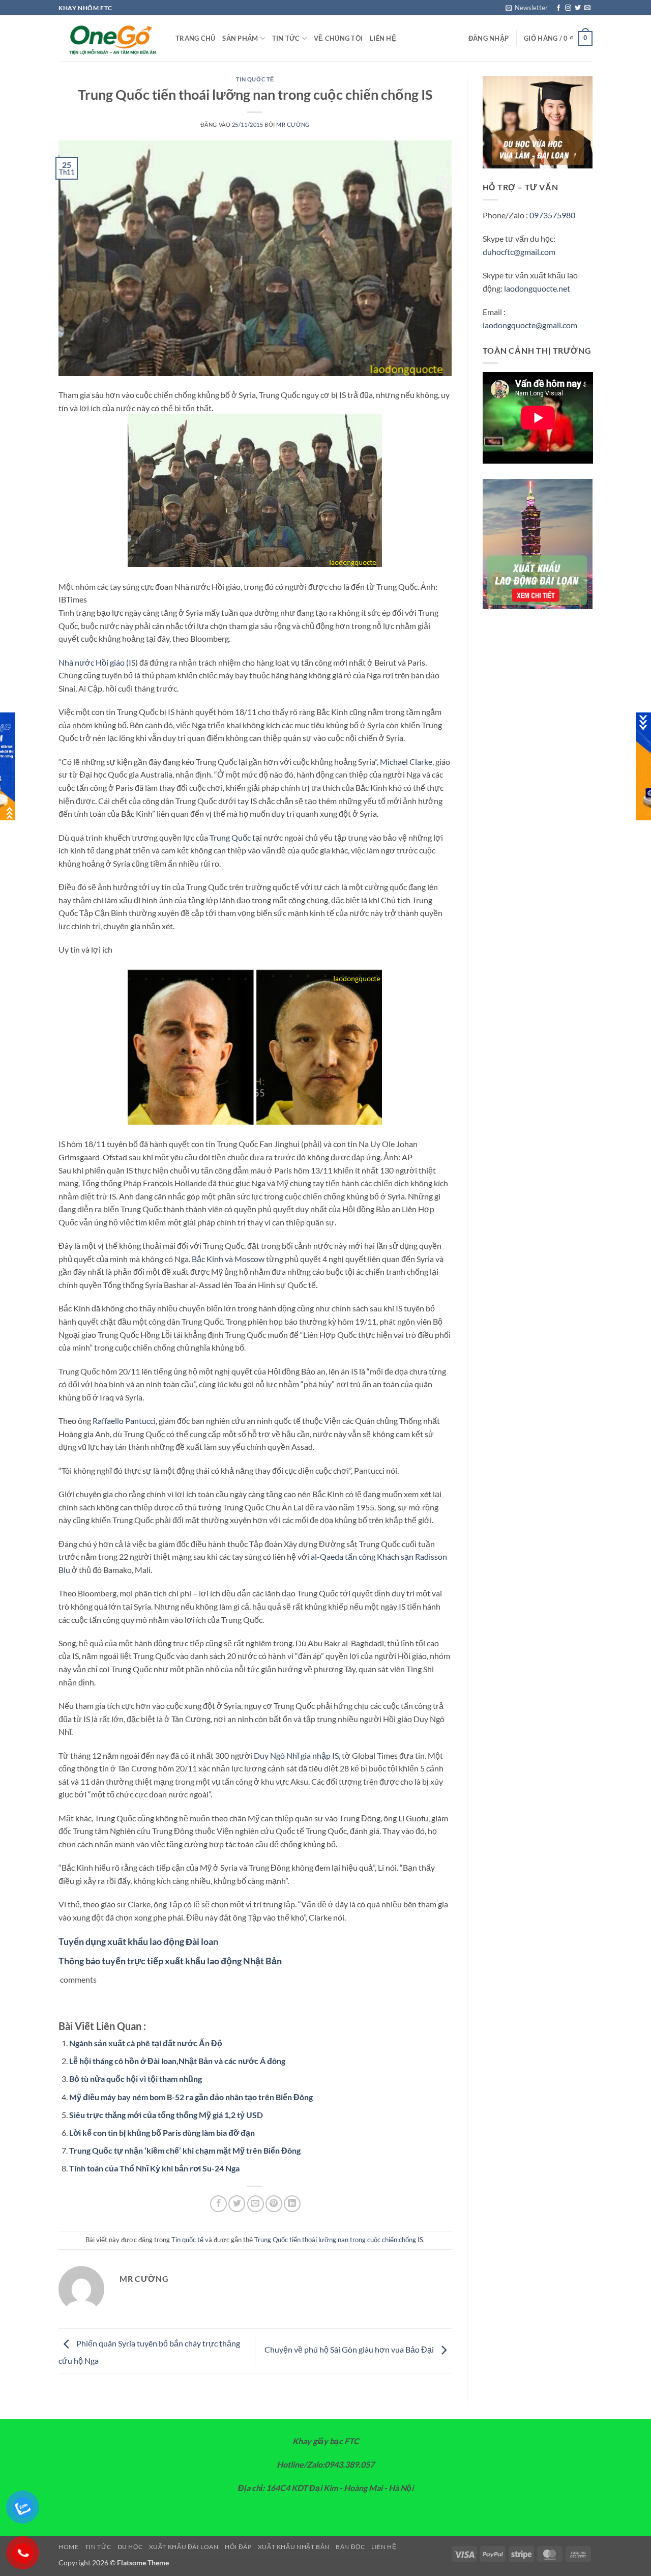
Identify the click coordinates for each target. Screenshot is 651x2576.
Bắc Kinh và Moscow (228, 1259)
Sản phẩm (240, 38)
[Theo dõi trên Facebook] (558, 8)
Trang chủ (195, 38)
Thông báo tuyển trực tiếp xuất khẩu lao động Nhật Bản (170, 1961)
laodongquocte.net (537, 288)
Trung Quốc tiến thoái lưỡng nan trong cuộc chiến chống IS (339, 2240)
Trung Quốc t (232, 837)
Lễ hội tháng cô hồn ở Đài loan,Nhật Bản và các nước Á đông (177, 2061)
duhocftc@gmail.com (519, 252)
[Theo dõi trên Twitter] (578, 8)
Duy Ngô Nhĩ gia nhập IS (296, 1755)
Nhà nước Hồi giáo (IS (97, 662)
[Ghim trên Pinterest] (274, 2204)
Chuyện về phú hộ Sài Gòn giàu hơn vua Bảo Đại (350, 2350)
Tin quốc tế (255, 79)
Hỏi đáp (238, 2547)
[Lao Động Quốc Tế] (109, 39)
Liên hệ (383, 38)
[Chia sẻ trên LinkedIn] (292, 2204)
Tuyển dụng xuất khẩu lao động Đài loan (138, 1941)
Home (68, 2547)
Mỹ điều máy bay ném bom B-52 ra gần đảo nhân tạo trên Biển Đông (191, 2097)
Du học (130, 2547)
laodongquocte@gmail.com (530, 325)
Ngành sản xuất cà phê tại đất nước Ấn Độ (146, 2043)
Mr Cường (293, 124)
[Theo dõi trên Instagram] (568, 8)
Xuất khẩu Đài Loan (184, 2547)
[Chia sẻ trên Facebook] (218, 2204)
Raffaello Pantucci (124, 1421)
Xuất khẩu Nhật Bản (294, 2547)
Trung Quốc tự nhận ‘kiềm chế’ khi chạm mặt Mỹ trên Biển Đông (185, 2150)
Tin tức (286, 38)
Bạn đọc (350, 2547)
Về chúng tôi (338, 38)
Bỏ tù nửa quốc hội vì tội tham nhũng (136, 2079)
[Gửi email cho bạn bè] (256, 2204)
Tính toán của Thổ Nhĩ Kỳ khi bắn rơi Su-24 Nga (154, 2168)
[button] (527, 8)
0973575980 (552, 215)
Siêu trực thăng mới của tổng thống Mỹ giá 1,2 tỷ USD (166, 2115)
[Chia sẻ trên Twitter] (237, 2204)
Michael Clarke (406, 762)
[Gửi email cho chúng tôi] (587, 8)
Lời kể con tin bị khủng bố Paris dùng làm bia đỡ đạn (162, 2133)
